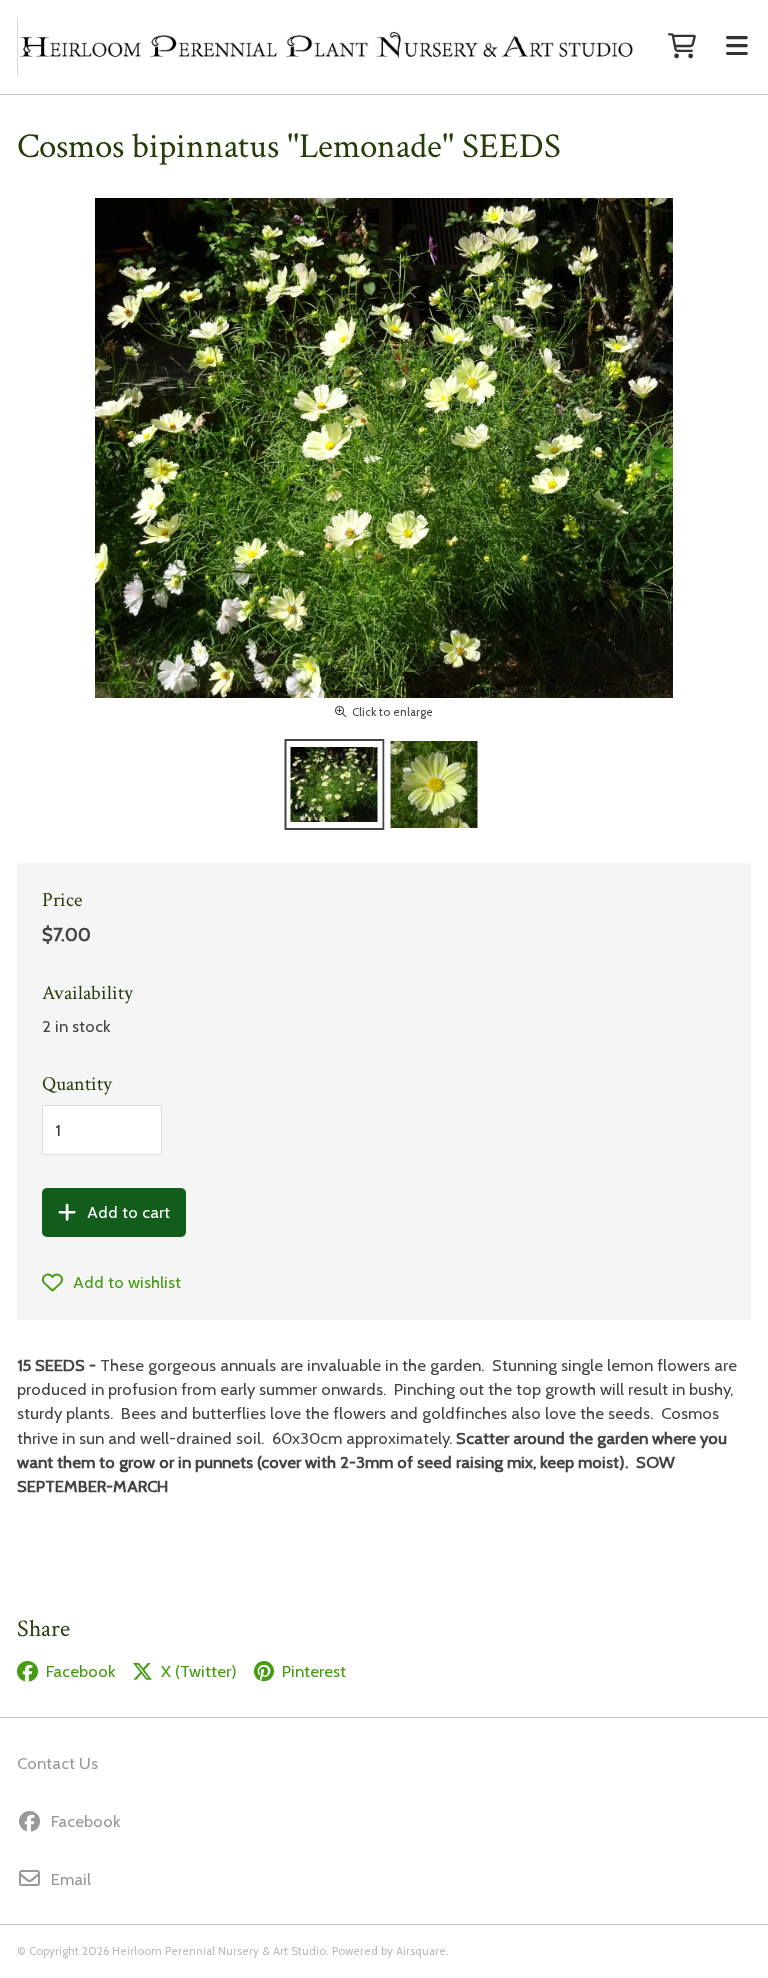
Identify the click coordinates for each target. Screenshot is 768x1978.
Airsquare (421, 1951)
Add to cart (128, 1212)
